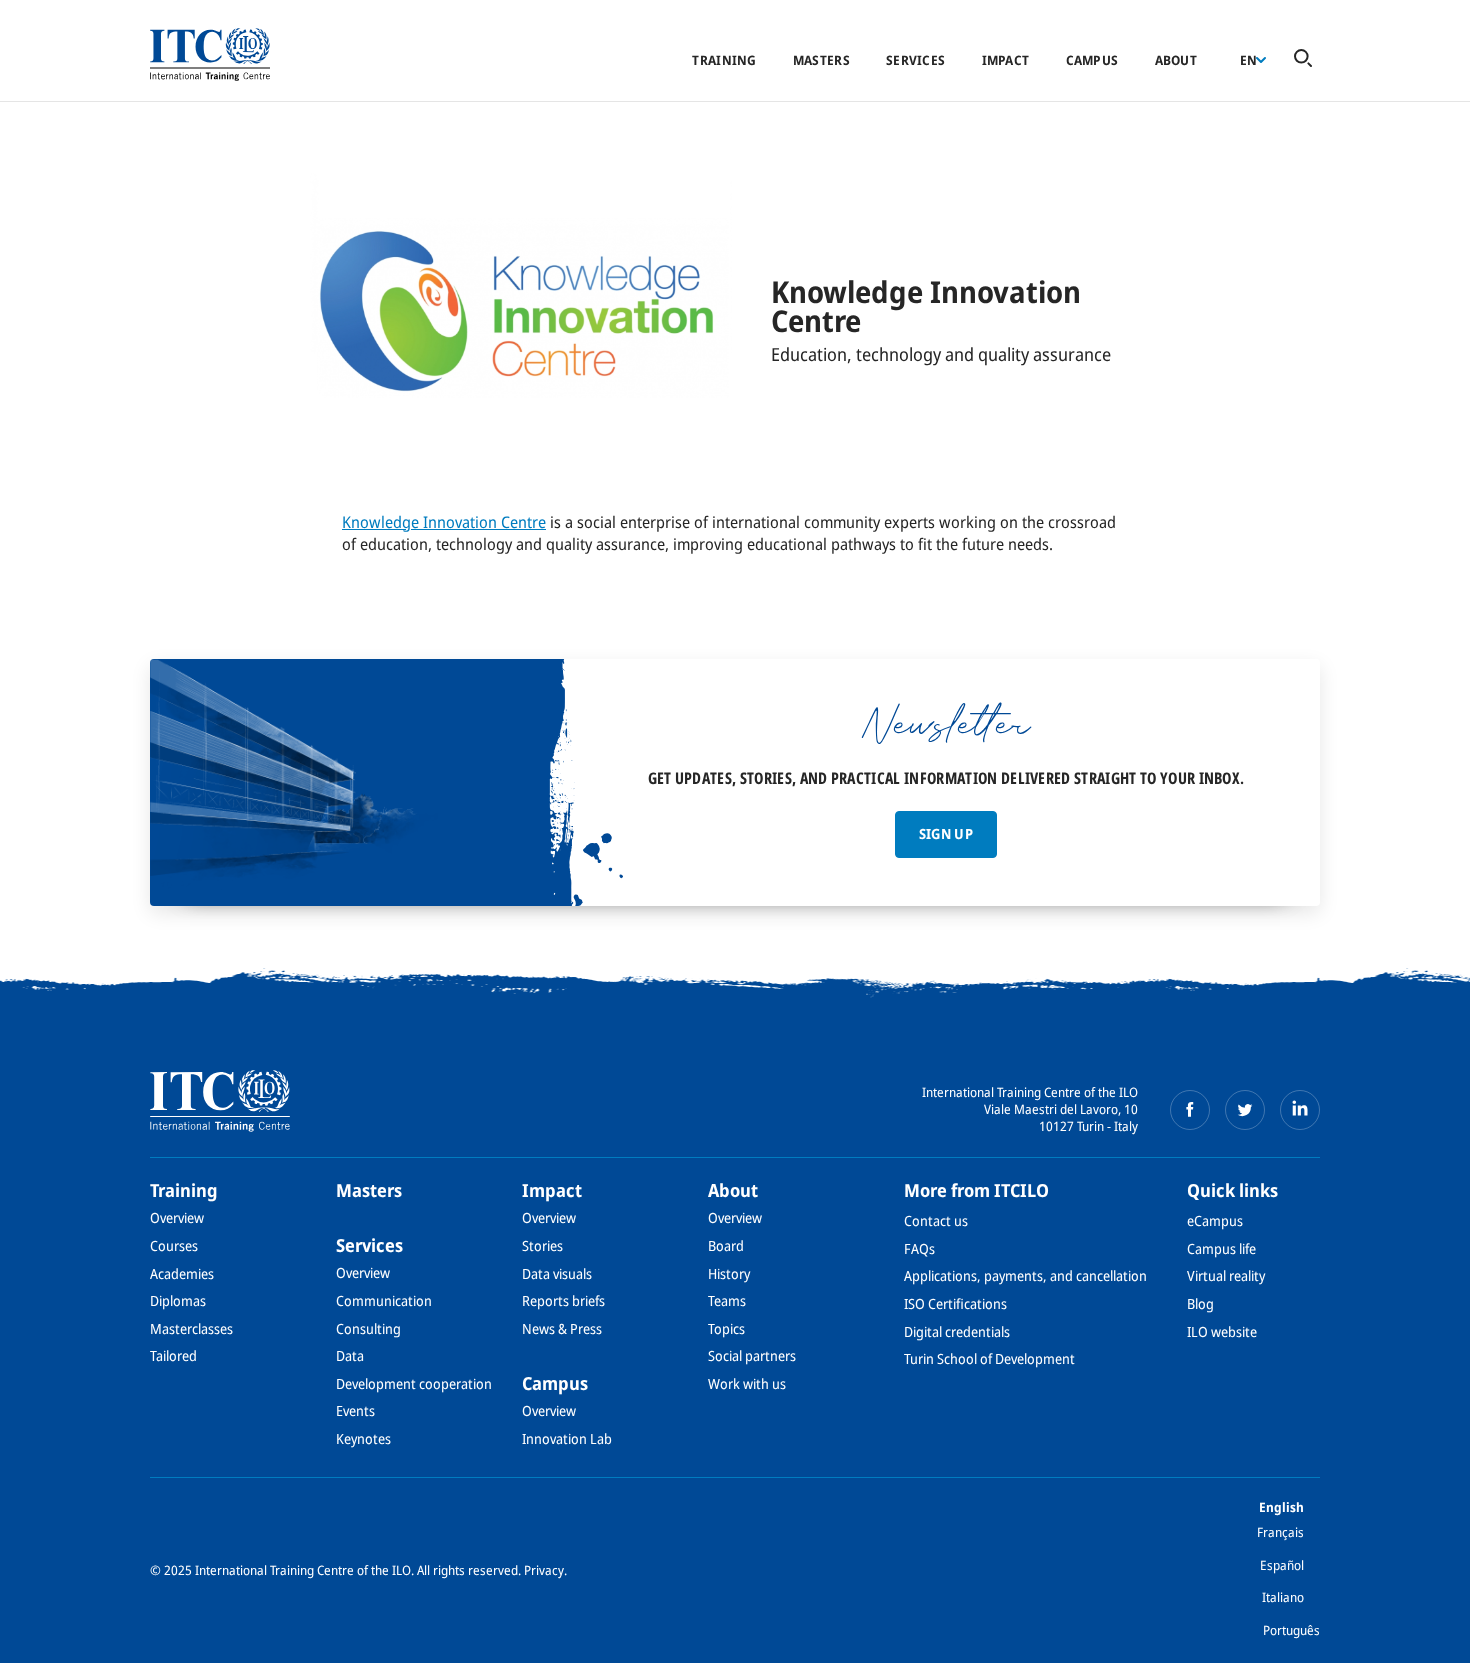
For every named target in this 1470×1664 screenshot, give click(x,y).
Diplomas (178, 1300)
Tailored (173, 1355)
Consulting (368, 1328)
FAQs (919, 1248)
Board (726, 1245)
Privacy (544, 1570)
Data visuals (557, 1273)
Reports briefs (563, 1300)
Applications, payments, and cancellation (1025, 1275)
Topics (726, 1328)
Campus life (1221, 1248)
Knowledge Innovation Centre (444, 522)
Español (1282, 1565)
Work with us (747, 1383)
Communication (384, 1300)
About (1176, 60)
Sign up (946, 833)
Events (355, 1410)
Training (724, 60)
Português (1291, 1630)
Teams (727, 1300)
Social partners (752, 1355)
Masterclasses (191, 1328)
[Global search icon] (1303, 59)
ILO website (1222, 1331)
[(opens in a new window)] (1190, 1110)
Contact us (936, 1220)
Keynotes (363, 1438)
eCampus (1215, 1220)
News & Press (562, 1328)
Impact (1006, 60)
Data (350, 1355)
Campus (1092, 60)
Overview (177, 1217)
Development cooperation (414, 1383)
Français (1280, 1532)
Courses (174, 1245)
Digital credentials (957, 1331)
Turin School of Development (989, 1358)
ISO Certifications (955, 1303)
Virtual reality (1226, 1275)
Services (915, 60)
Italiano (1283, 1597)
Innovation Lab (567, 1438)
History (729, 1273)
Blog (1200, 1303)
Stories (542, 1245)
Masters (821, 60)
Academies (182, 1273)
